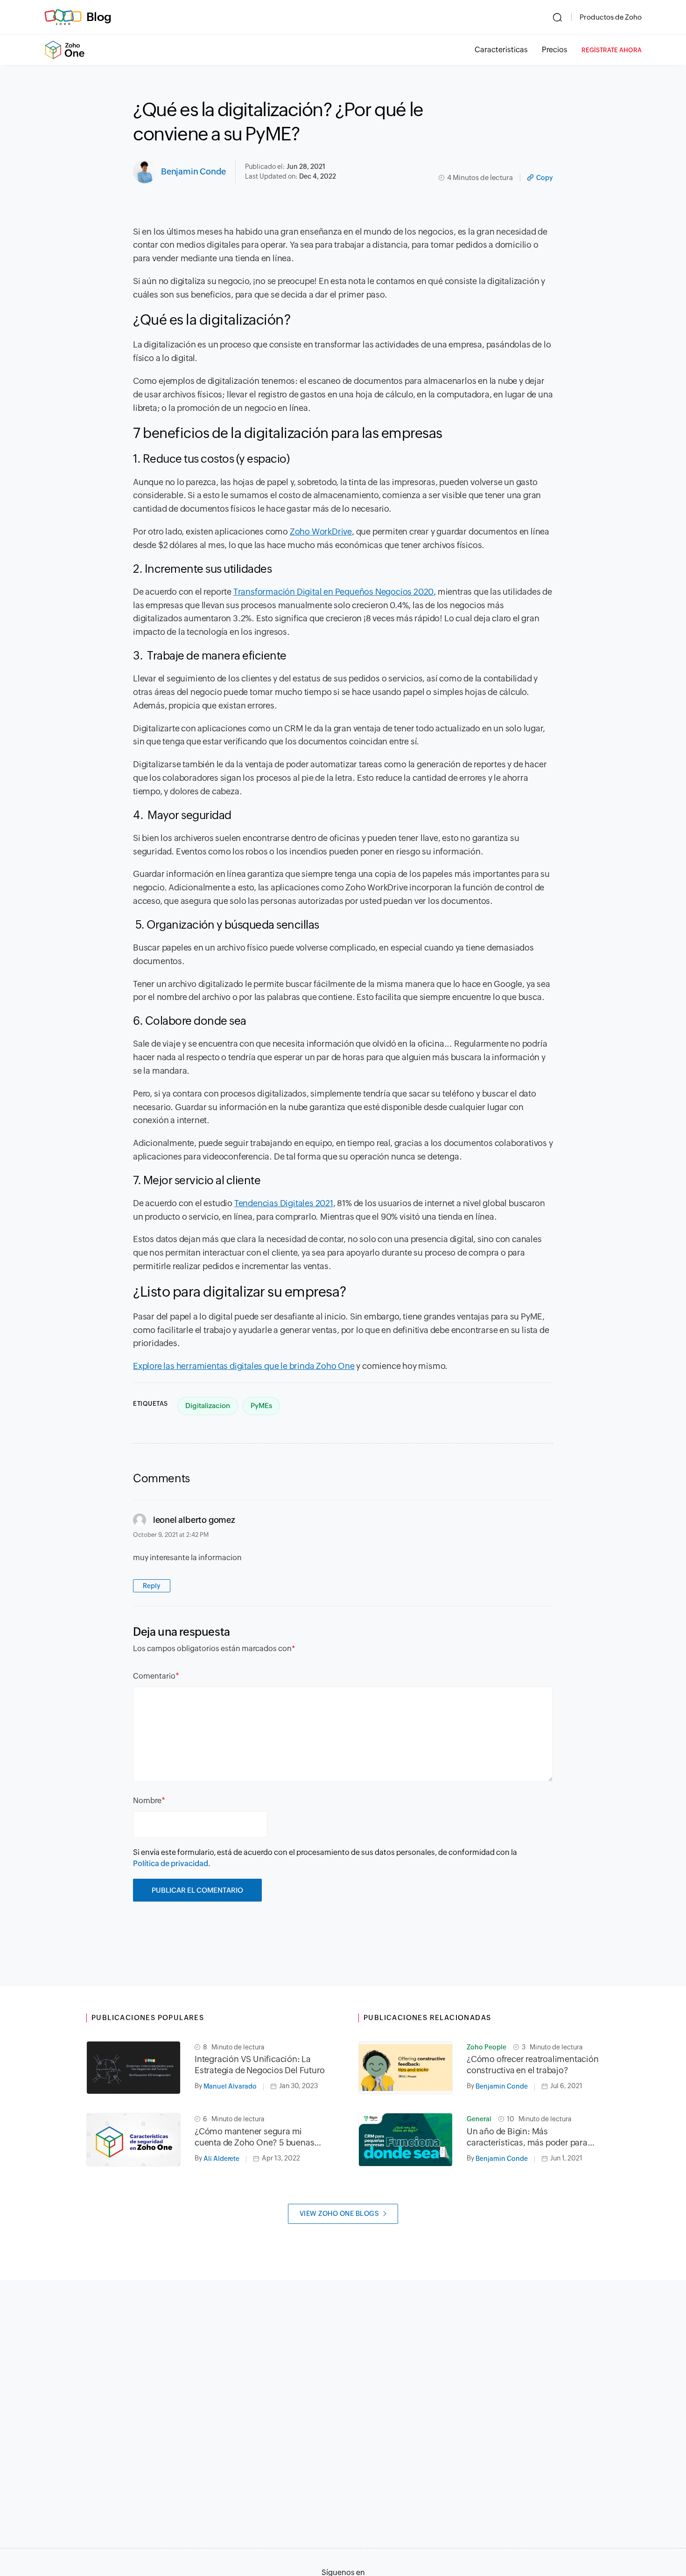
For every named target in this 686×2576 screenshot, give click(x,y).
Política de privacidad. (172, 1864)
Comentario (154, 1676)
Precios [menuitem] (555, 50)
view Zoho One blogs (339, 2214)
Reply (152, 1586)
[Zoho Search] (557, 17)
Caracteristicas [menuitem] (501, 50)
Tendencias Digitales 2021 (284, 1203)
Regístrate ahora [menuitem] (612, 50)
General (479, 2119)
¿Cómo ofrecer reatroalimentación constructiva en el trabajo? (533, 2065)
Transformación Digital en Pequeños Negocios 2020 (333, 592)
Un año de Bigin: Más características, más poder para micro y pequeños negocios (527, 2137)
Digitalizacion (208, 1406)
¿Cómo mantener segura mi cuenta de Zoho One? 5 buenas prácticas (254, 2137)
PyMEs (261, 1406)
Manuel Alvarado (230, 2086)
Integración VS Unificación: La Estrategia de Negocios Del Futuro (259, 2065)
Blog (99, 17)
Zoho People (486, 2047)
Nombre (147, 1801)
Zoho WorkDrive (321, 531)
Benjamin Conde (193, 171)
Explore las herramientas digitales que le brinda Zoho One (244, 1366)
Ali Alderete (221, 2159)
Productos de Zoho (611, 17)
